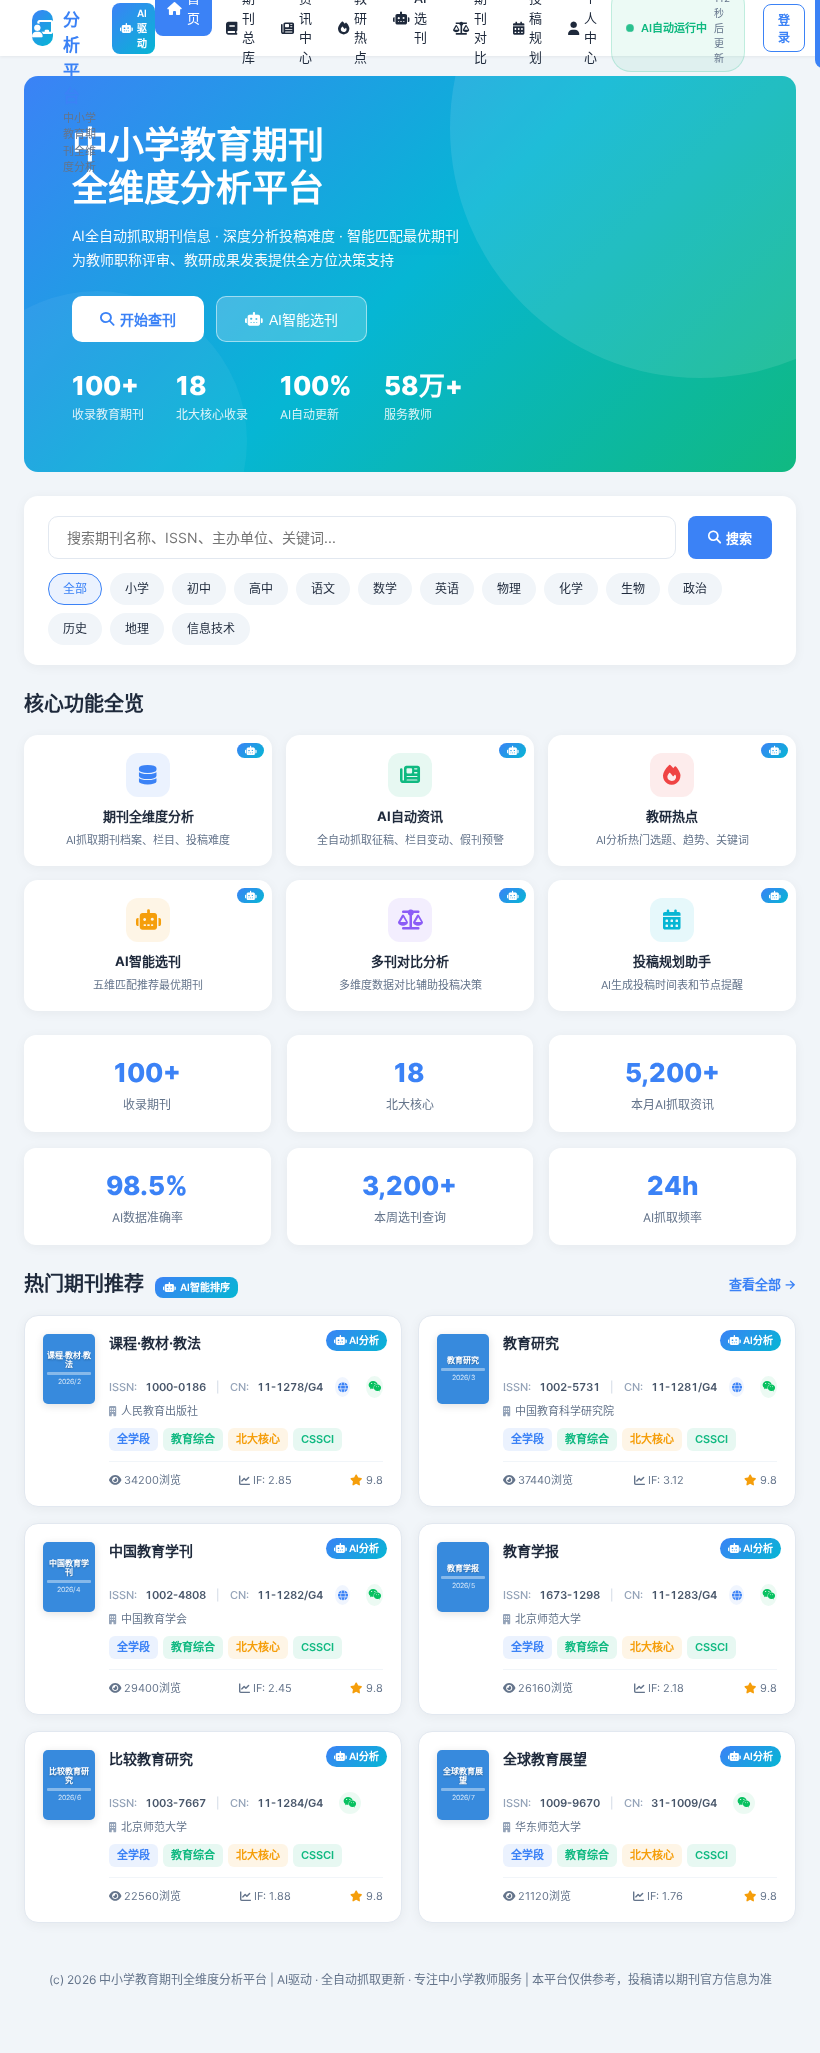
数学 (385, 588)
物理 (509, 588)
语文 (323, 588)
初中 (199, 588)
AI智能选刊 (303, 320)
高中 (261, 588)
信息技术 (211, 628)
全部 (75, 588)
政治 (695, 588)
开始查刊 (148, 320)
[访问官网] (342, 1387)
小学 (137, 588)
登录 (783, 29)
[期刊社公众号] (374, 1387)
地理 (137, 628)
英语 (447, 588)
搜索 (739, 538)
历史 (75, 628)
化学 (571, 588)
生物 (633, 588)
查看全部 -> (762, 1284)
